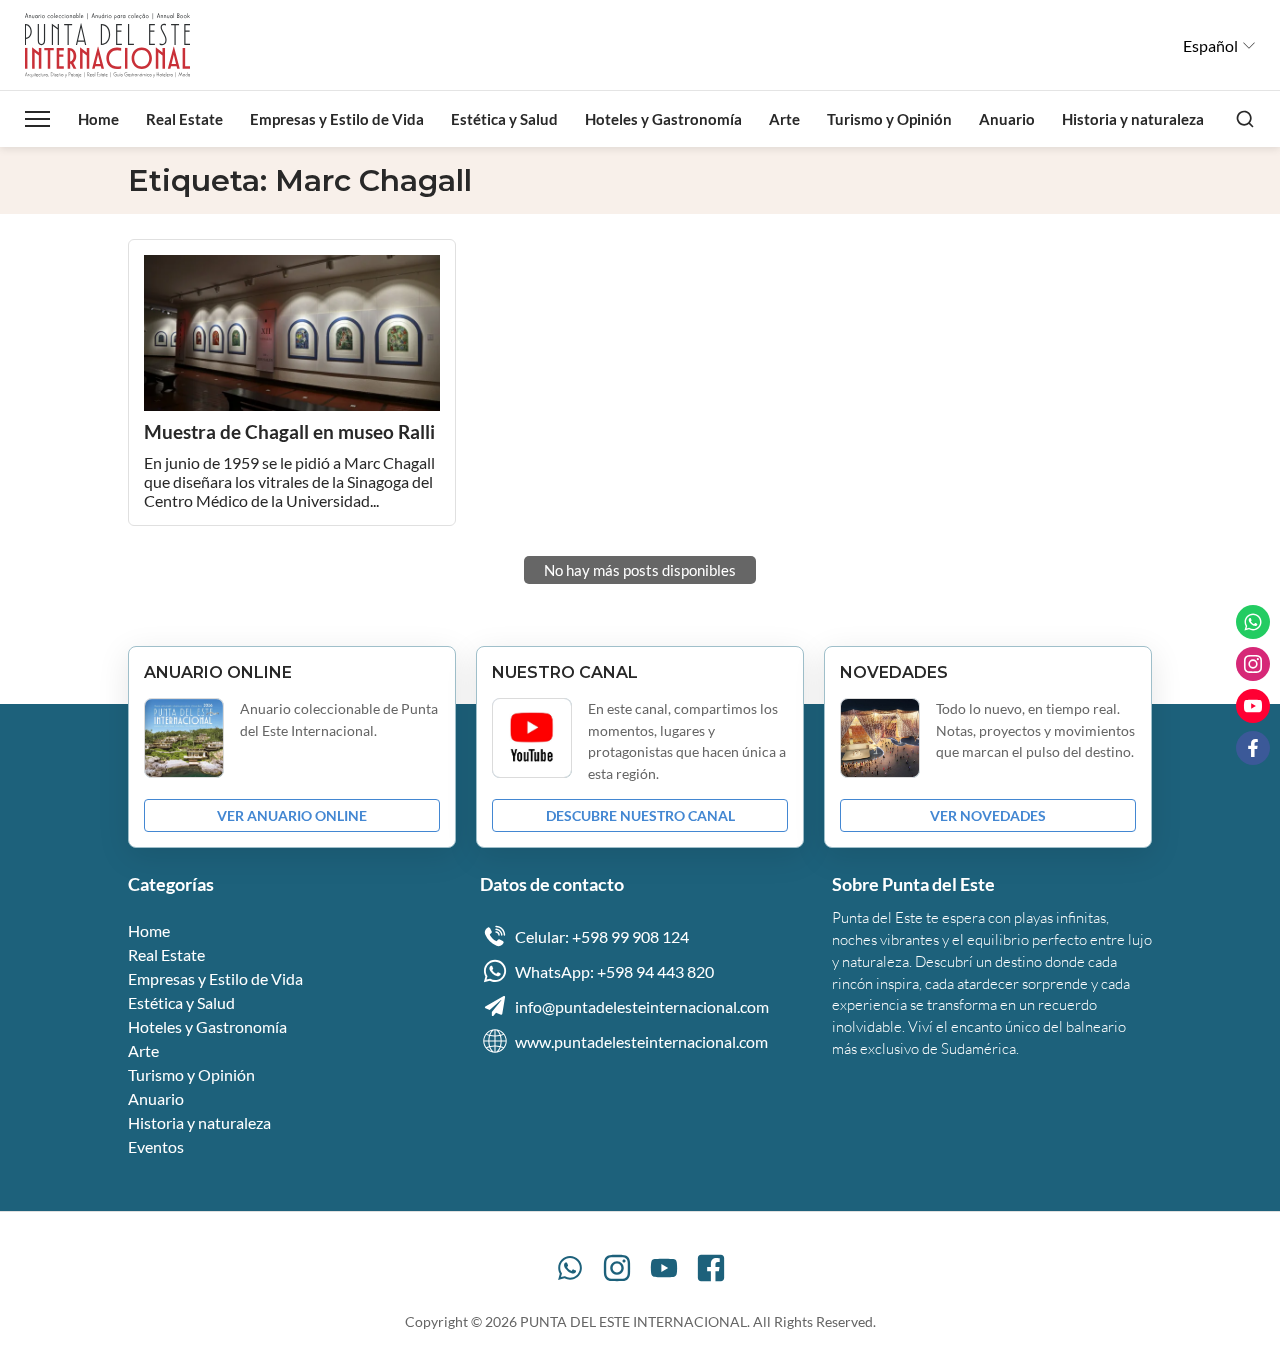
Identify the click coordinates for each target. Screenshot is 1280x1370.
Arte (784, 119)
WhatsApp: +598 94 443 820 (614, 971)
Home (98, 119)
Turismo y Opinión (889, 119)
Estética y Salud (504, 119)
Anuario (1007, 119)
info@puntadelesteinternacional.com (642, 1006)
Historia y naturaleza (1133, 119)
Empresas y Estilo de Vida (337, 119)
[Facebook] (711, 1268)
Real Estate (184, 119)
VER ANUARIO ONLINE (292, 815)
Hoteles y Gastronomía (663, 119)
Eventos (156, 1146)
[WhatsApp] (570, 1268)
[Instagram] (617, 1268)
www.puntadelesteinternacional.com (641, 1041)
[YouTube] (664, 1268)
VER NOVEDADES (988, 815)
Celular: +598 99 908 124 (602, 936)
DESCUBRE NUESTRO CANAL (640, 815)
